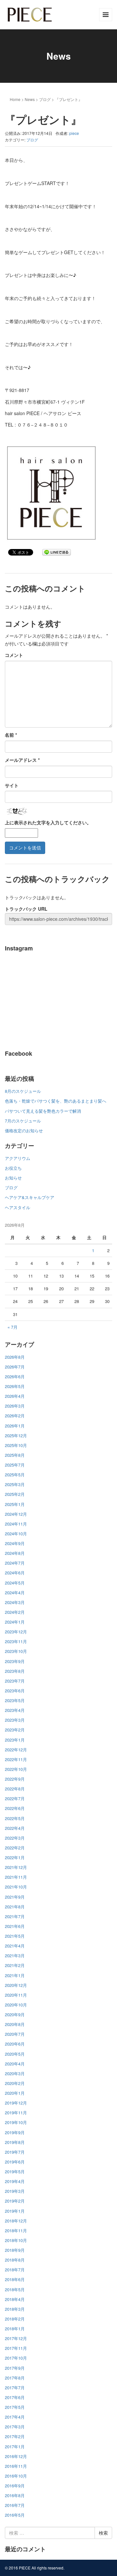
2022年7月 (15, 1798)
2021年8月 (15, 1907)
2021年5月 (15, 1936)
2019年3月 (15, 2191)
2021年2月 (15, 1965)
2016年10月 (16, 2476)
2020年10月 (16, 2005)
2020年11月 (16, 1995)
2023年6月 (15, 1691)
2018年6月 (15, 2279)
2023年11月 (16, 1641)
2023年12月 (16, 1632)
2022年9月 (15, 1779)
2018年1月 (15, 2329)
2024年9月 (15, 1543)
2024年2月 (15, 1612)
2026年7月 (15, 1367)
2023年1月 (15, 1740)
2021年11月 (16, 1877)
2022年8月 (15, 1789)
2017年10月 (16, 2358)
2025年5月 (15, 1475)
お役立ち (13, 1168)
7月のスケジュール (23, 1121)
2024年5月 (15, 1583)
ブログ (45, 99)
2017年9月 (15, 2368)
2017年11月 (16, 2348)
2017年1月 (15, 2446)
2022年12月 (16, 1750)
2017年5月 (15, 2407)
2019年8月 (15, 2142)
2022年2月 (15, 1848)
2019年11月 (16, 2113)
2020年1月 (15, 2093)
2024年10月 (16, 1534)
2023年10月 (16, 1651)
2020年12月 (16, 1985)
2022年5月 (15, 1818)
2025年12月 (16, 1435)
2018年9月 (15, 2250)
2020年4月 (15, 2064)
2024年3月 (15, 1602)
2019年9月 (15, 2132)
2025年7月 (15, 1465)
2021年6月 (15, 1926)
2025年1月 (15, 1504)
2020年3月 (15, 2073)
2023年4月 (15, 1710)
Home (15, 99)
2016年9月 (15, 2486)
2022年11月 (16, 1759)
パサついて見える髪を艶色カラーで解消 (43, 1111)
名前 (11, 735)
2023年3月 (15, 1720)
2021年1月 (15, 1975)
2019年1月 (15, 2211)
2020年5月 (15, 2054)
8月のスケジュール (23, 1091)
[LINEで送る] (57, 552)
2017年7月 (15, 2388)
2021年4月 (15, 1946)
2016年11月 (16, 2466)
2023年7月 (15, 1681)
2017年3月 (15, 2427)
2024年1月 (15, 1622)
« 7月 (13, 1327)
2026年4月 (15, 1396)
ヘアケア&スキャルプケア (30, 1197)
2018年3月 (15, 2309)
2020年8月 (15, 2024)
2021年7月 (15, 1916)
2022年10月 (16, 1769)
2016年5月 (15, 2515)
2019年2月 (15, 2201)
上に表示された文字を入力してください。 (48, 822)
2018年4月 (15, 2299)
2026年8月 (15, 1357)
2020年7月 (15, 2034)
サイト (12, 785)
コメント (14, 655)
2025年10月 (16, 1445)
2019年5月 (15, 2171)
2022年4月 (15, 1828)
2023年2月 (15, 1730)
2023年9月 (15, 1661)
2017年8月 (15, 2378)
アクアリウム (18, 1158)
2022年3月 (15, 1838)
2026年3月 (15, 1406)
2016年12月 (16, 2456)
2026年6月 (15, 1376)
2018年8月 (15, 2260)
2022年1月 (15, 1857)
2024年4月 (15, 1592)
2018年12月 (16, 2221)
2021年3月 (15, 1955)
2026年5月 (15, 1386)
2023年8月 (15, 1671)
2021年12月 (16, 1867)
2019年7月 (15, 2152)
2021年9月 (15, 1897)
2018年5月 (15, 2289)
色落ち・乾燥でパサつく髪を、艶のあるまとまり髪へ (56, 1101)
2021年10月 (16, 1887)
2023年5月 (15, 1700)
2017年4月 (15, 2417)
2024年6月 (15, 1573)
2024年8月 (15, 1553)
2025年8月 (15, 1455)
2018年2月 (15, 2319)
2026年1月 (15, 1426)
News (30, 99)
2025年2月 (15, 1494)
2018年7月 (15, 2270)
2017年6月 (15, 2397)
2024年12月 (16, 1514)
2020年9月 (15, 2014)
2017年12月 (16, 2338)
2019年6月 (15, 2162)
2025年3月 (15, 1484)
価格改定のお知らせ (24, 1130)
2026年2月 (15, 1416)
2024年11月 (16, 1524)
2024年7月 (15, 1563)
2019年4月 (15, 2181)
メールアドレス (22, 760)
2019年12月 (16, 2103)
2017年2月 (15, 2436)
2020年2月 (15, 2083)
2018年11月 (16, 2230)
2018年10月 (16, 2240)
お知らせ (13, 1178)
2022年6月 (15, 1808)
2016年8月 (15, 2495)
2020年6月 (15, 2044)
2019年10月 (16, 2122)
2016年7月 (15, 2505)
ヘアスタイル (18, 1207)
